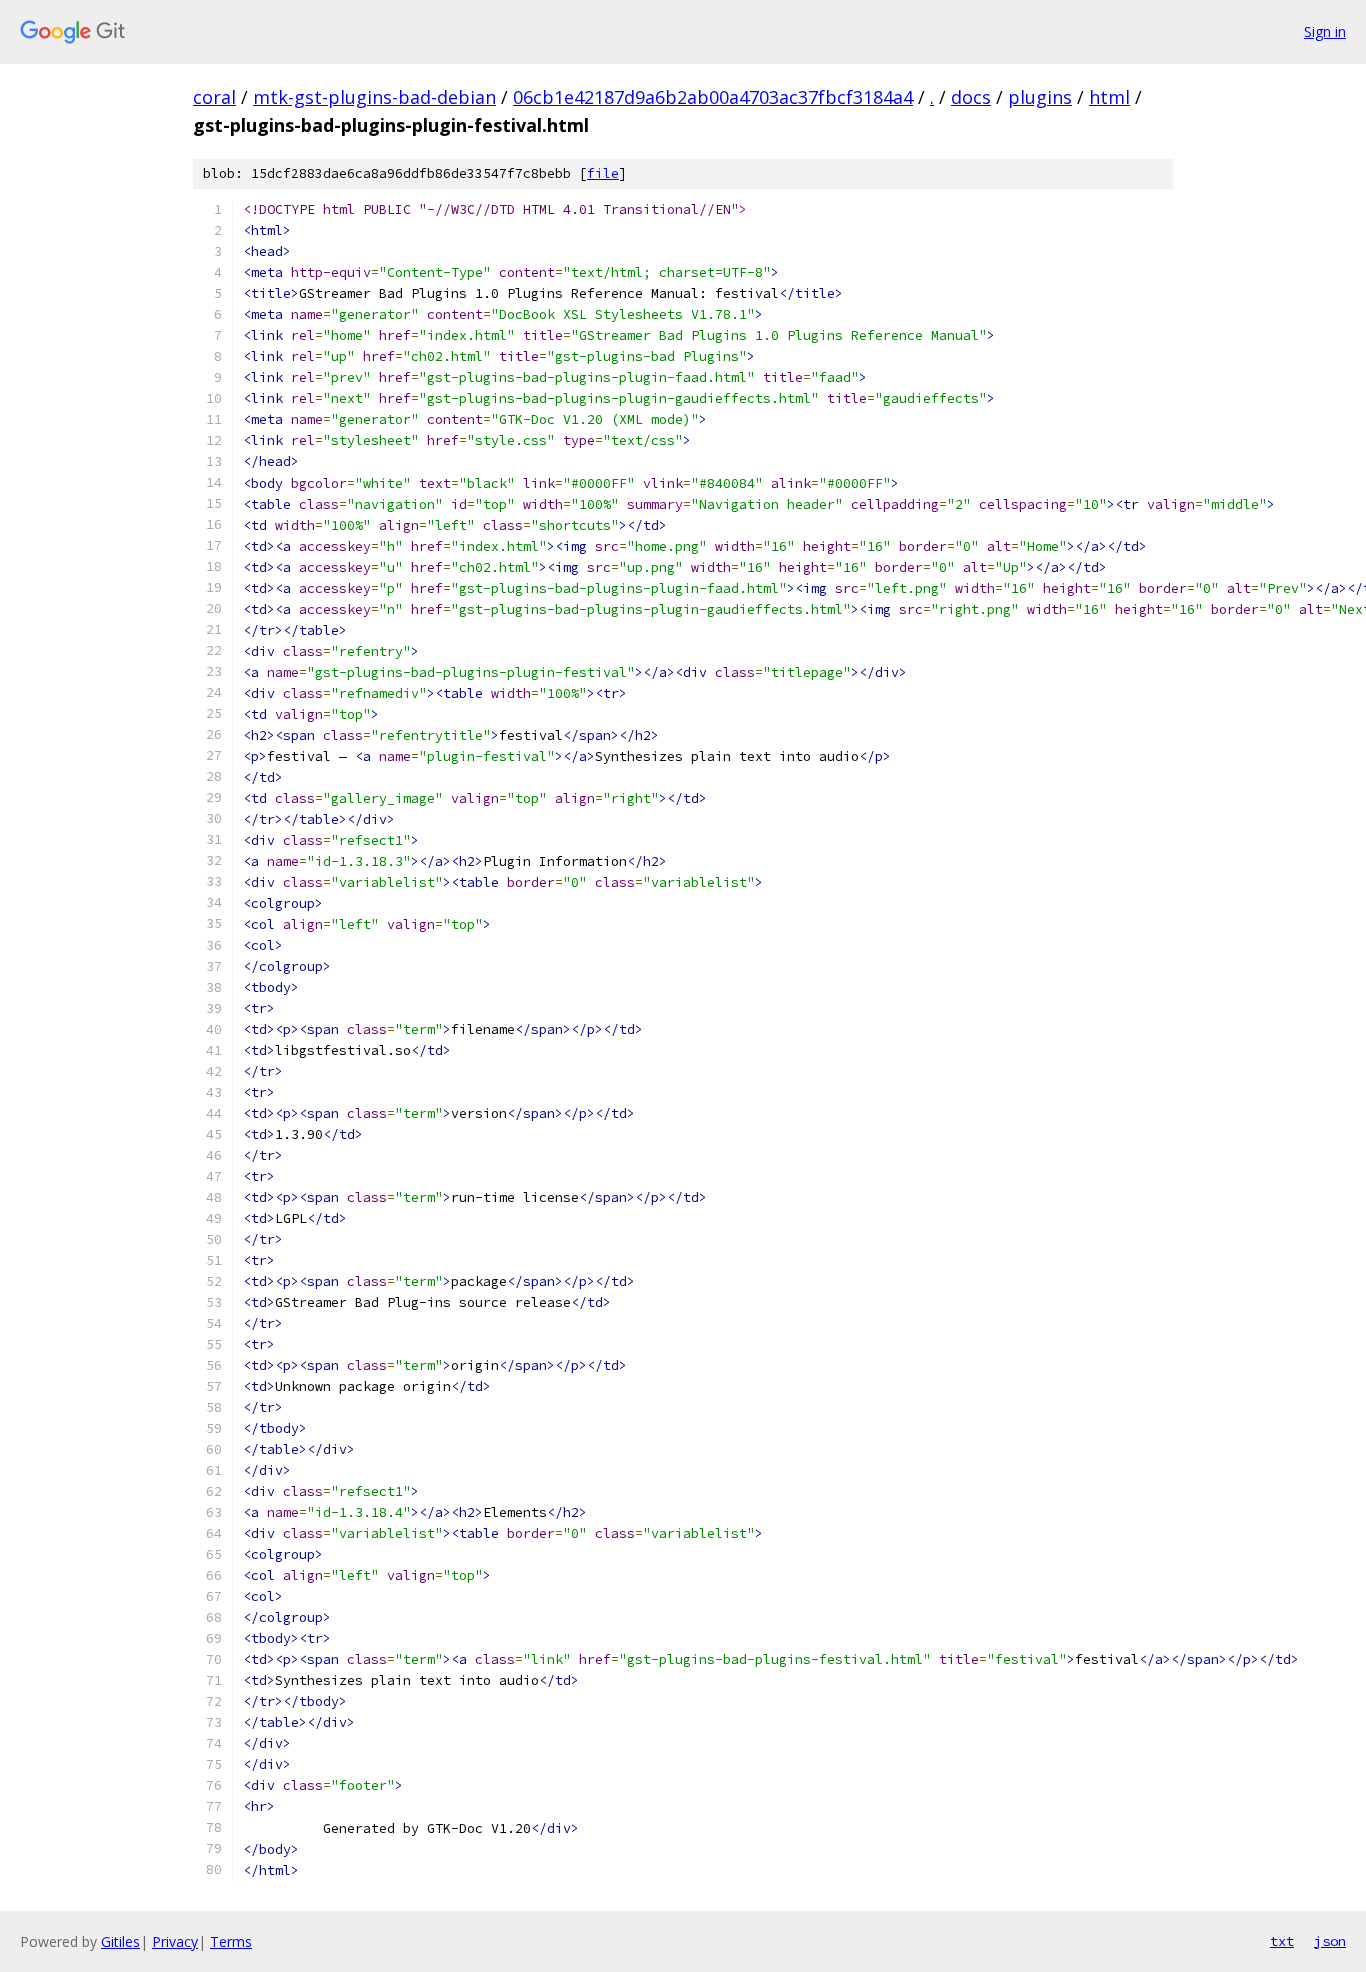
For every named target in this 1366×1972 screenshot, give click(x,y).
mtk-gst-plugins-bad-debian (374, 97)
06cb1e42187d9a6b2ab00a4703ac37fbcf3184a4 (713, 97)
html (1109, 97)
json (1330, 1941)
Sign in (1325, 31)
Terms (231, 1941)
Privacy (175, 1941)
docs (971, 97)
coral (214, 97)
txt (1282, 1941)
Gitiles (120, 1941)
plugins (1040, 97)
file (603, 173)
